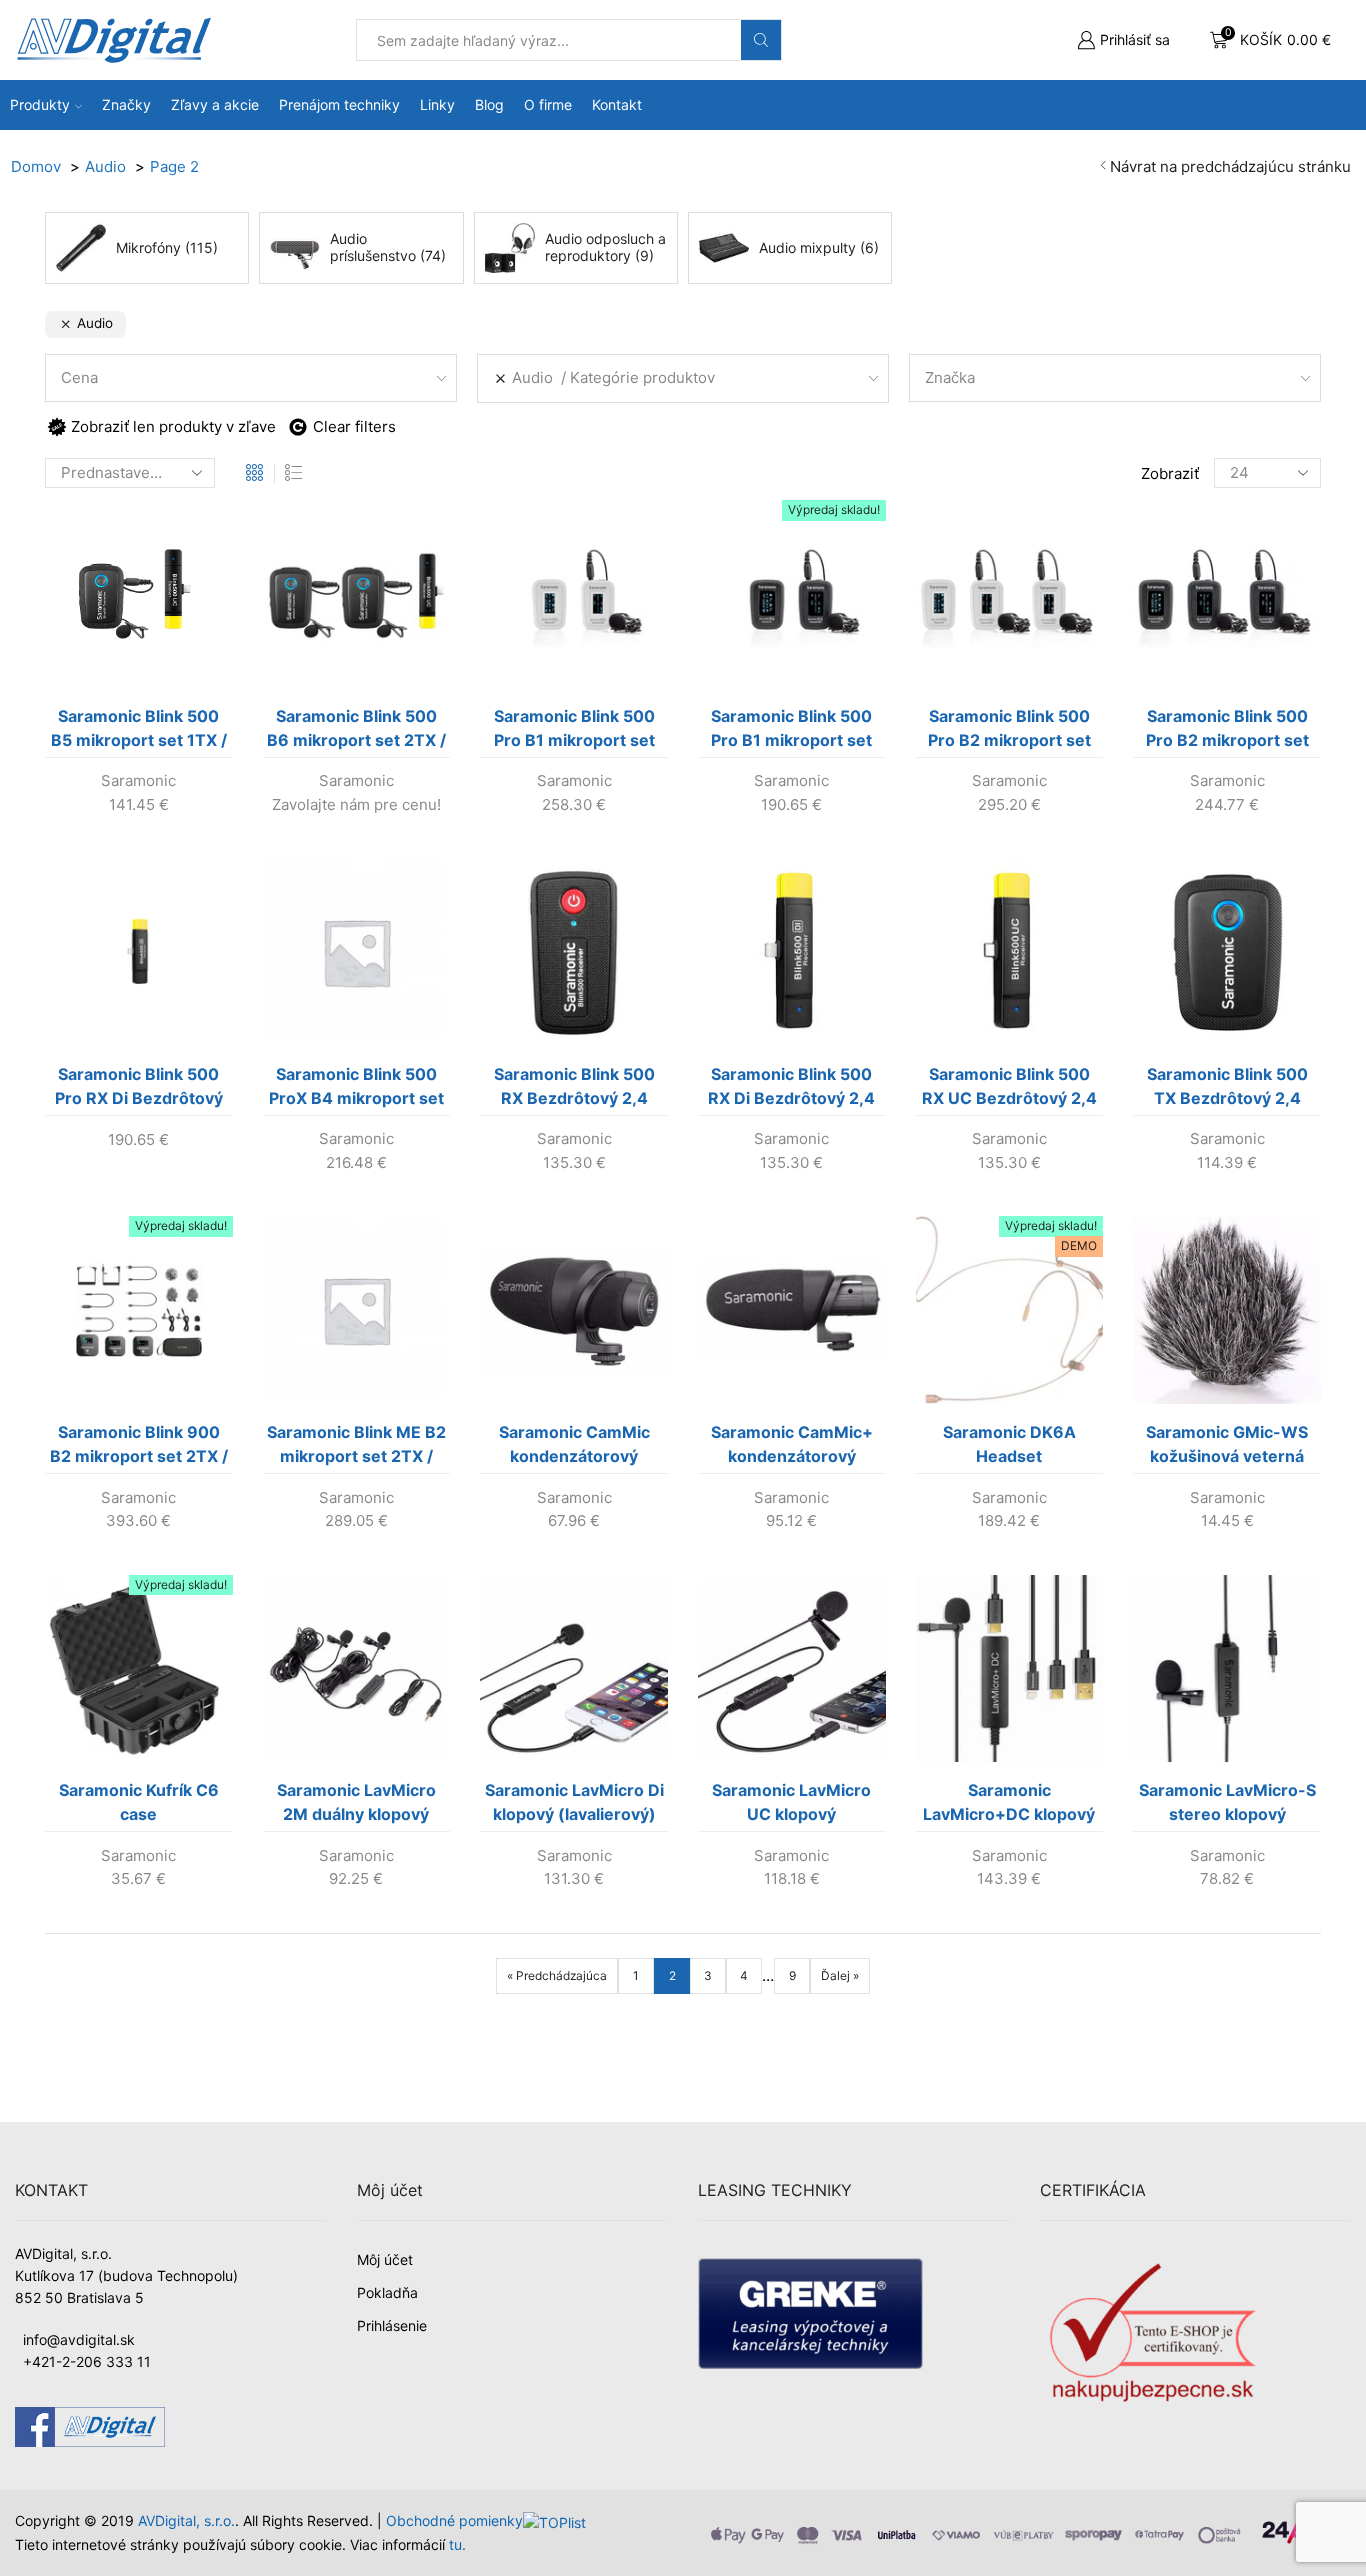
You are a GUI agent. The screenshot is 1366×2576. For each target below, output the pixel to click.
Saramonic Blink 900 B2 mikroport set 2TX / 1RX (139, 1448)
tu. (457, 2544)
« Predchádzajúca (557, 1975)
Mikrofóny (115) (167, 247)
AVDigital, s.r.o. (186, 2520)
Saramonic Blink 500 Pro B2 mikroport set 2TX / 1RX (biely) (1009, 732)
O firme (548, 104)
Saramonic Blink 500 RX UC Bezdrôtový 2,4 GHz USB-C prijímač (1009, 1090)
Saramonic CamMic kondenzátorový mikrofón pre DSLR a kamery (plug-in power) (574, 1448)
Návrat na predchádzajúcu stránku (1230, 166)
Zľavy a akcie (215, 104)
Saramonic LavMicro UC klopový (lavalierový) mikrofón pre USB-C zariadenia (791, 1806)
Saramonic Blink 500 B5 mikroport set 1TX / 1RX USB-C (139, 732)
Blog (489, 104)
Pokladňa (387, 2292)
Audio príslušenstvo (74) (388, 248)
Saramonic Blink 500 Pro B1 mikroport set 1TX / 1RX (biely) (574, 732)
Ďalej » (840, 1975)
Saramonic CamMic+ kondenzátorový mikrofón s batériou (792, 1448)
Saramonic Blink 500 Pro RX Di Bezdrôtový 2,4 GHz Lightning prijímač (139, 1090)
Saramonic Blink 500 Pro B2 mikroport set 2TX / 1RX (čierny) (1227, 732)
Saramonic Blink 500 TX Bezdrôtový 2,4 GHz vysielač (1227, 1090)
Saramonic (138, 780)
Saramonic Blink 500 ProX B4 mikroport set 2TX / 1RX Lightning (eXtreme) (356, 1090)
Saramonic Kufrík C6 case (139, 1802)
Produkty (40, 104)
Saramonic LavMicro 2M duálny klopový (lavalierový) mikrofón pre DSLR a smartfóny (356, 1806)
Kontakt (617, 104)
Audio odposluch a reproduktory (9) (605, 248)
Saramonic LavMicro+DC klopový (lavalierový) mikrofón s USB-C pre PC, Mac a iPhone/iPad (1009, 1806)
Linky (437, 104)
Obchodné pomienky (454, 2520)
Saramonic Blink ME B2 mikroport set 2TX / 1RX (356, 1448)
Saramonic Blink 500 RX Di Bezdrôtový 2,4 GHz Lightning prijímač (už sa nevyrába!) (792, 1090)
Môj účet (385, 2259)
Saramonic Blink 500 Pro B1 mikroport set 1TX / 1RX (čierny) (791, 732)
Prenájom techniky (339, 104)
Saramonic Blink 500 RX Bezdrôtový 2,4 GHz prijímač (574, 1090)
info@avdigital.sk (79, 2339)
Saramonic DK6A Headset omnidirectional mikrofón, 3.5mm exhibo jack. (1009, 1448)
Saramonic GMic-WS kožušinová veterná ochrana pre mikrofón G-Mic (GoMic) (1227, 1448)
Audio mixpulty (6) (819, 247)
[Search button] (761, 40)
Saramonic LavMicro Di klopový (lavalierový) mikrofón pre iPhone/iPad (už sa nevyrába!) (574, 1806)
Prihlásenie (392, 2325)
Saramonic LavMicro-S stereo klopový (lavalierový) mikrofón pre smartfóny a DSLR (1227, 1806)
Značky (126, 104)
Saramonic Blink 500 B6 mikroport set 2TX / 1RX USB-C (356, 732)
